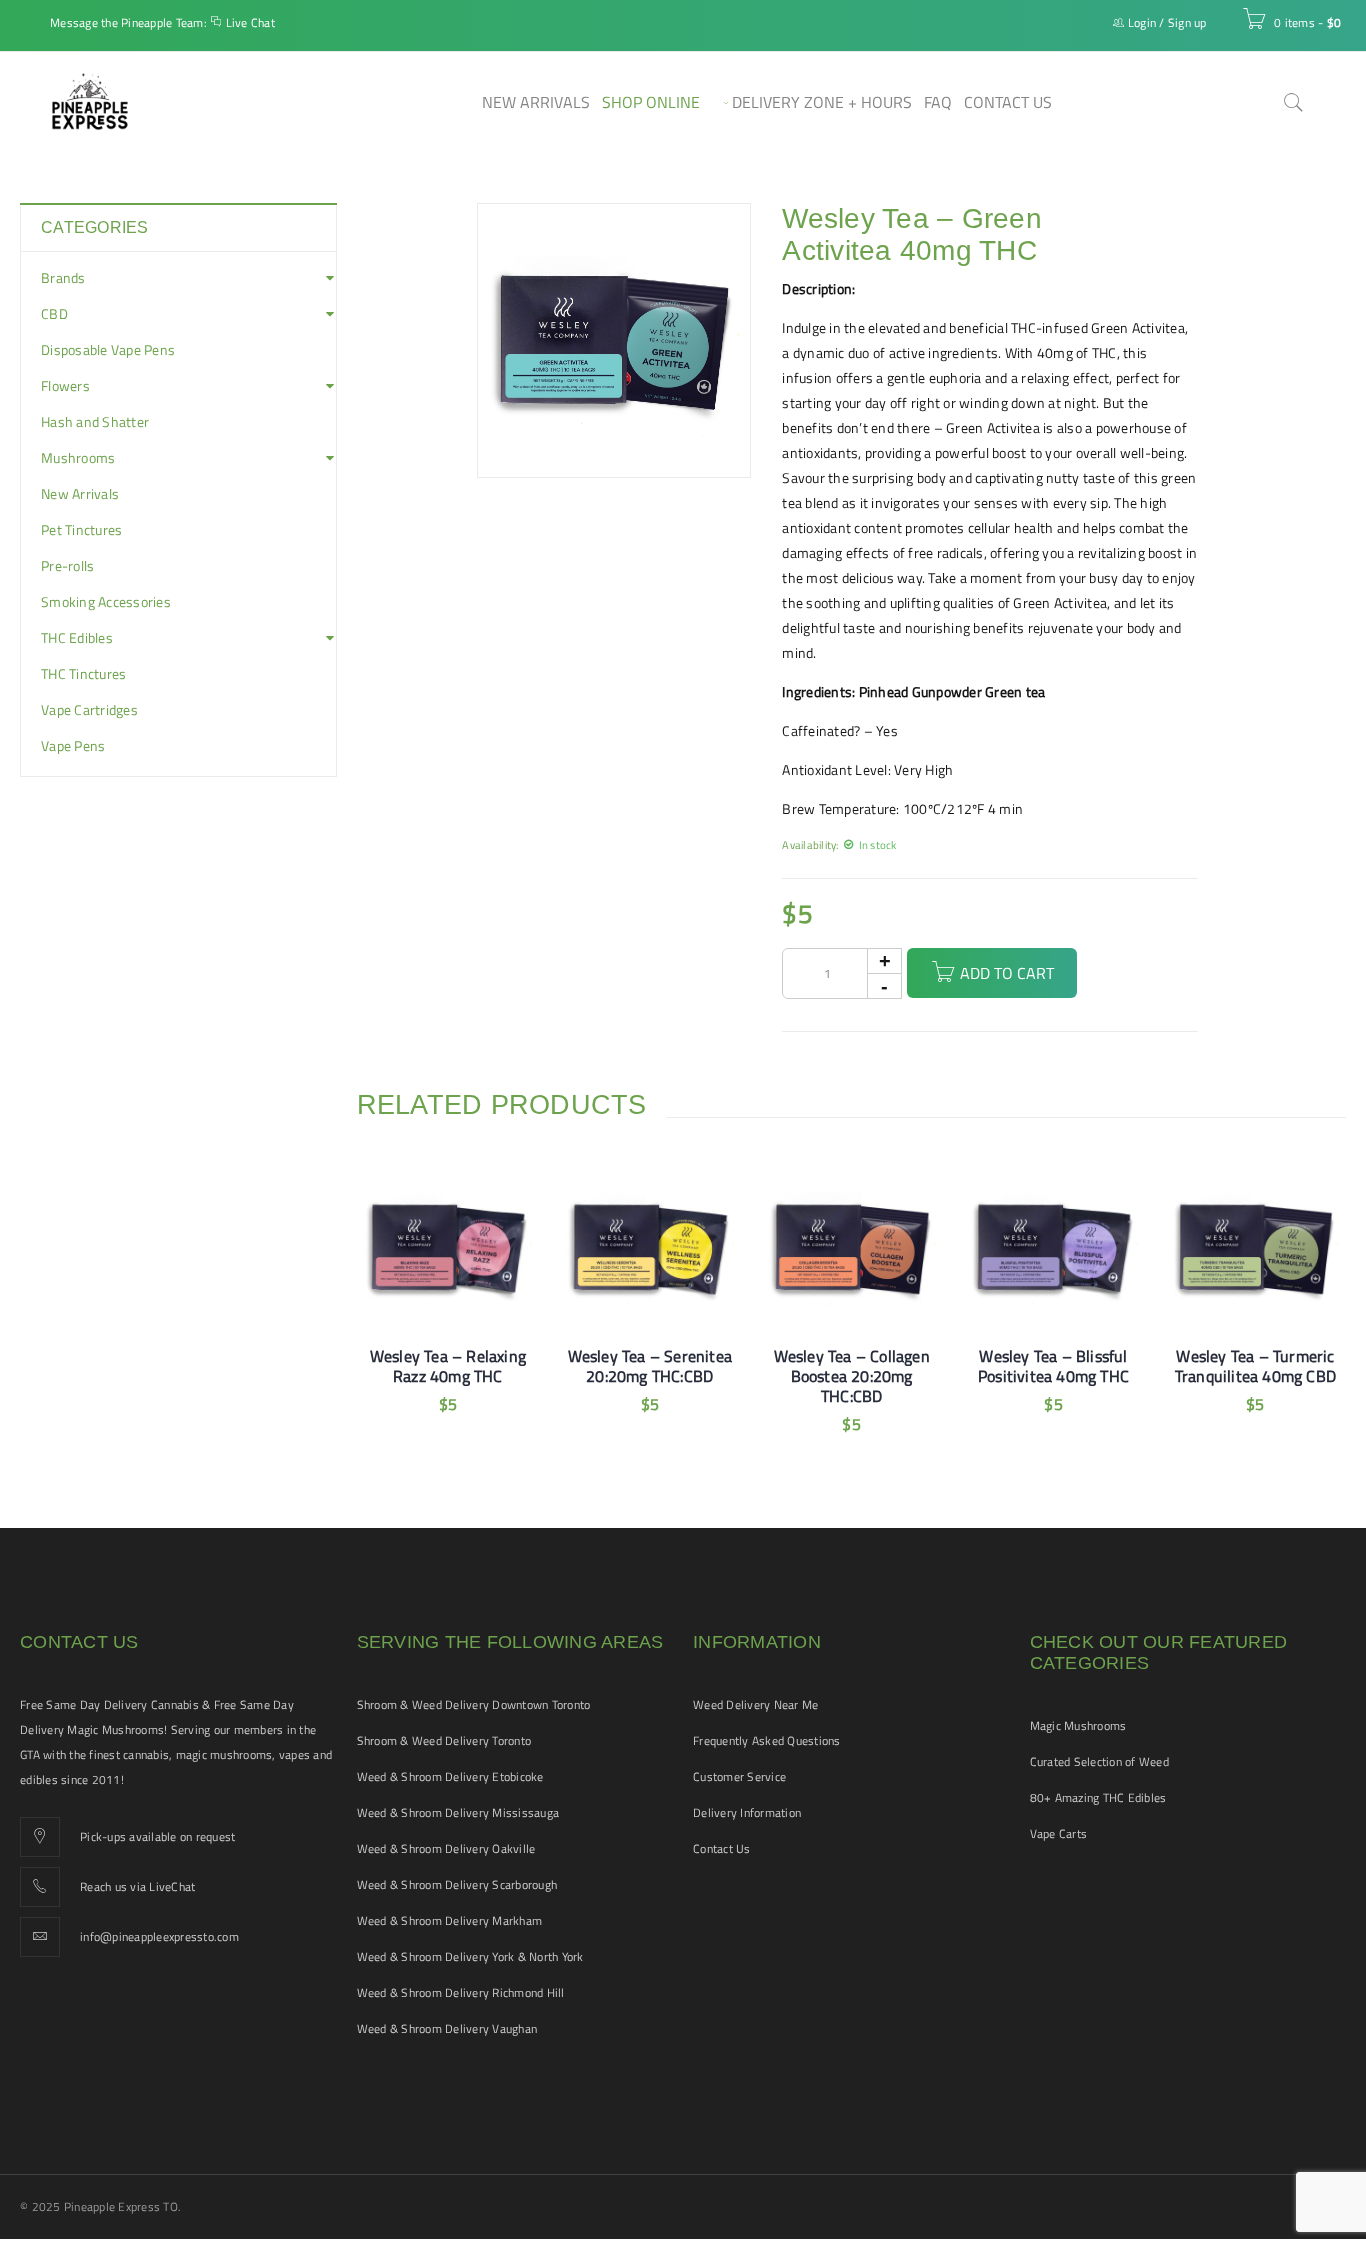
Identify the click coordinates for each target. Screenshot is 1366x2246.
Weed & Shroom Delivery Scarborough (457, 1884)
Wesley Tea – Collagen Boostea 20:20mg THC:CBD (852, 1376)
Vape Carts (1059, 1833)
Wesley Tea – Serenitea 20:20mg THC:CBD (650, 1366)
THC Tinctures (83, 674)
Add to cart (1007, 973)
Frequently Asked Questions (767, 1740)
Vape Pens (73, 746)
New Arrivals (80, 494)
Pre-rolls (67, 566)
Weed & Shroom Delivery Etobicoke (450, 1776)
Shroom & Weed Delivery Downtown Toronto (474, 1704)
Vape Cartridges (89, 710)
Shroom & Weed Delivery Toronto (444, 1740)
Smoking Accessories (106, 602)
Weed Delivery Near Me (755, 1704)
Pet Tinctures (81, 530)
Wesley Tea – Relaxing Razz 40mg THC (448, 1366)
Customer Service (739, 1776)
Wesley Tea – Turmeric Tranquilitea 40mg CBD (1255, 1366)
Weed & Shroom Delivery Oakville (446, 1848)
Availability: (810, 844)
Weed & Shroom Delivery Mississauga (458, 1812)
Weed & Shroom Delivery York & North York (470, 1956)
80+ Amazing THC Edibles (1098, 1797)
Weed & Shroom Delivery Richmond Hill (461, 1992)
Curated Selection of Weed (1099, 1761)
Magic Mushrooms (1078, 1725)
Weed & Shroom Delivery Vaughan (447, 2028)
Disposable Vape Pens (108, 350)
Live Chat (250, 22)
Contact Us (722, 1848)
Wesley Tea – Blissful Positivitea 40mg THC (1053, 1366)
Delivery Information (747, 1812)
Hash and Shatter (95, 422)
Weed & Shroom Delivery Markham (450, 1920)
